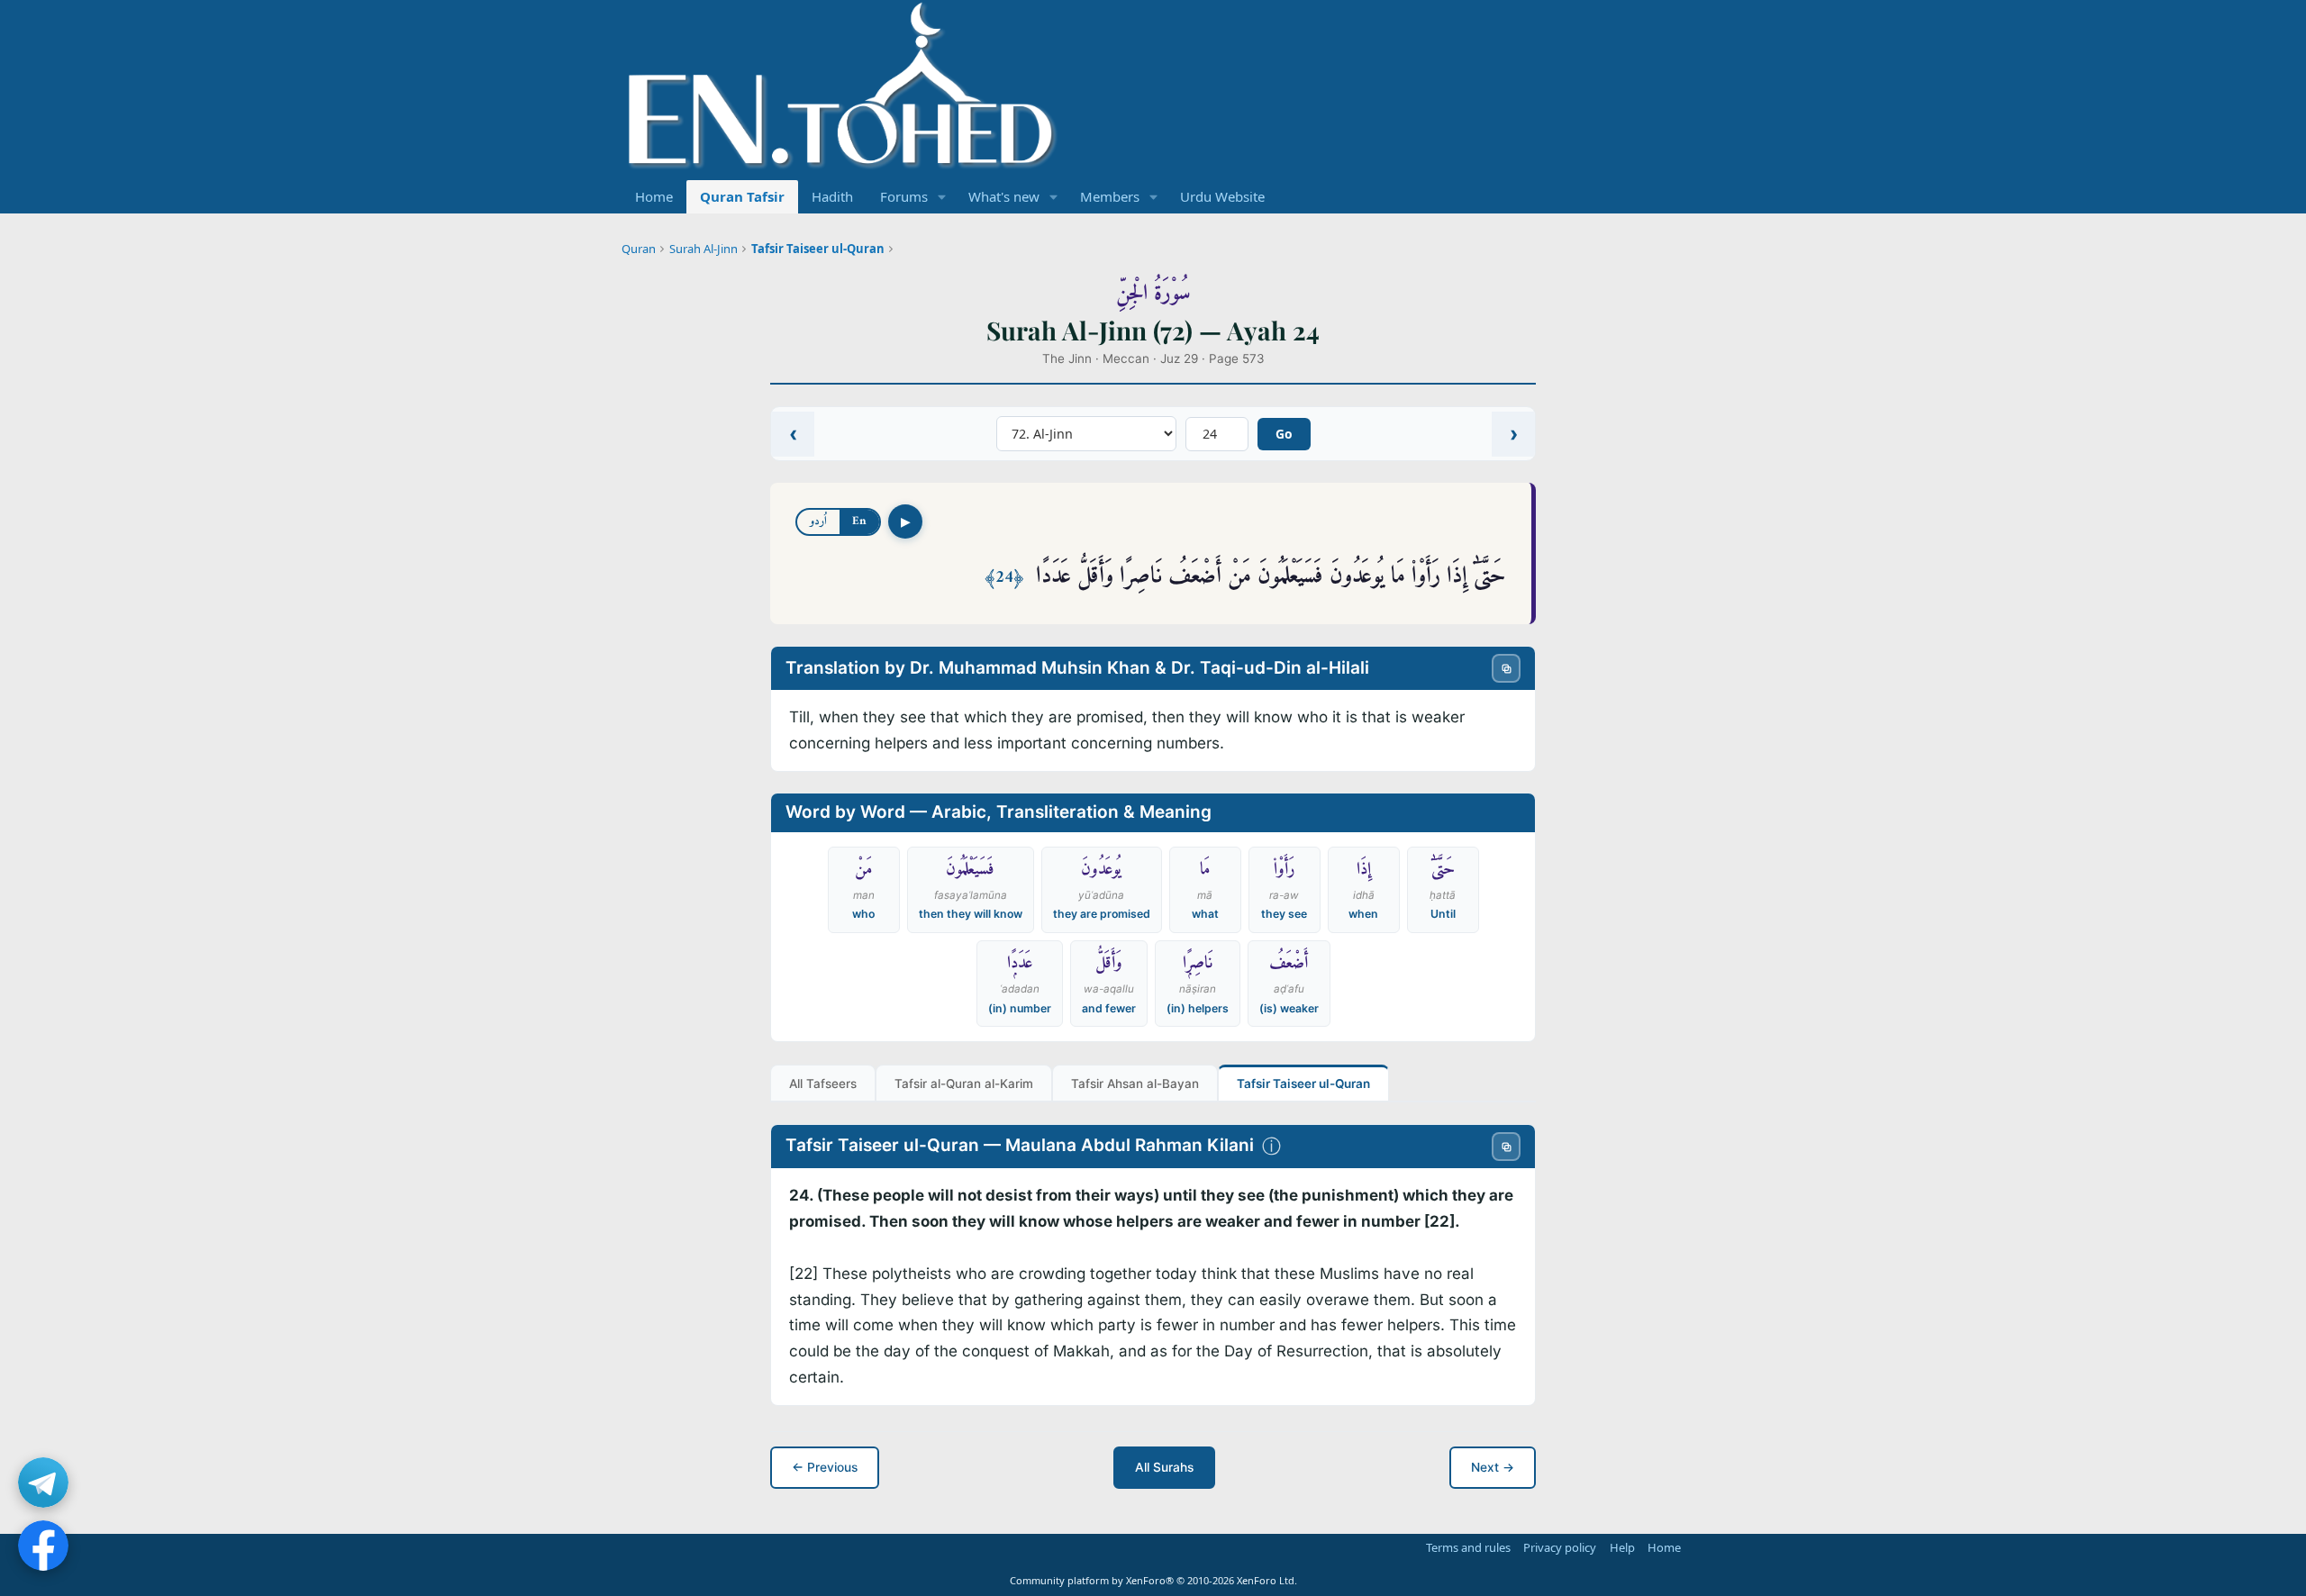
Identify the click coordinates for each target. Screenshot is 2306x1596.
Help (1622, 1547)
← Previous (825, 1467)
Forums (904, 196)
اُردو (818, 521)
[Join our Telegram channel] (43, 1483)
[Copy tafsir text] (1506, 1147)
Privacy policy (1560, 1547)
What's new (1004, 196)
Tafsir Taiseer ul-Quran (818, 249)
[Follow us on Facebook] (43, 1546)
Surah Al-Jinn (704, 249)
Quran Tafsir (742, 196)
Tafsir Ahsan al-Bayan (1135, 1084)
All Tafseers (823, 1084)
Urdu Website (1222, 196)
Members (1110, 196)
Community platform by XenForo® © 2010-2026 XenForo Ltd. (1153, 1580)
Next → (1493, 1467)
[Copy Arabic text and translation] (1506, 668)
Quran (639, 249)
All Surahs (1164, 1467)
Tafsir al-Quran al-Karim (964, 1084)
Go (1284, 434)
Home (654, 196)
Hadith (832, 196)
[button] (942, 197)
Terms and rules (1468, 1547)
